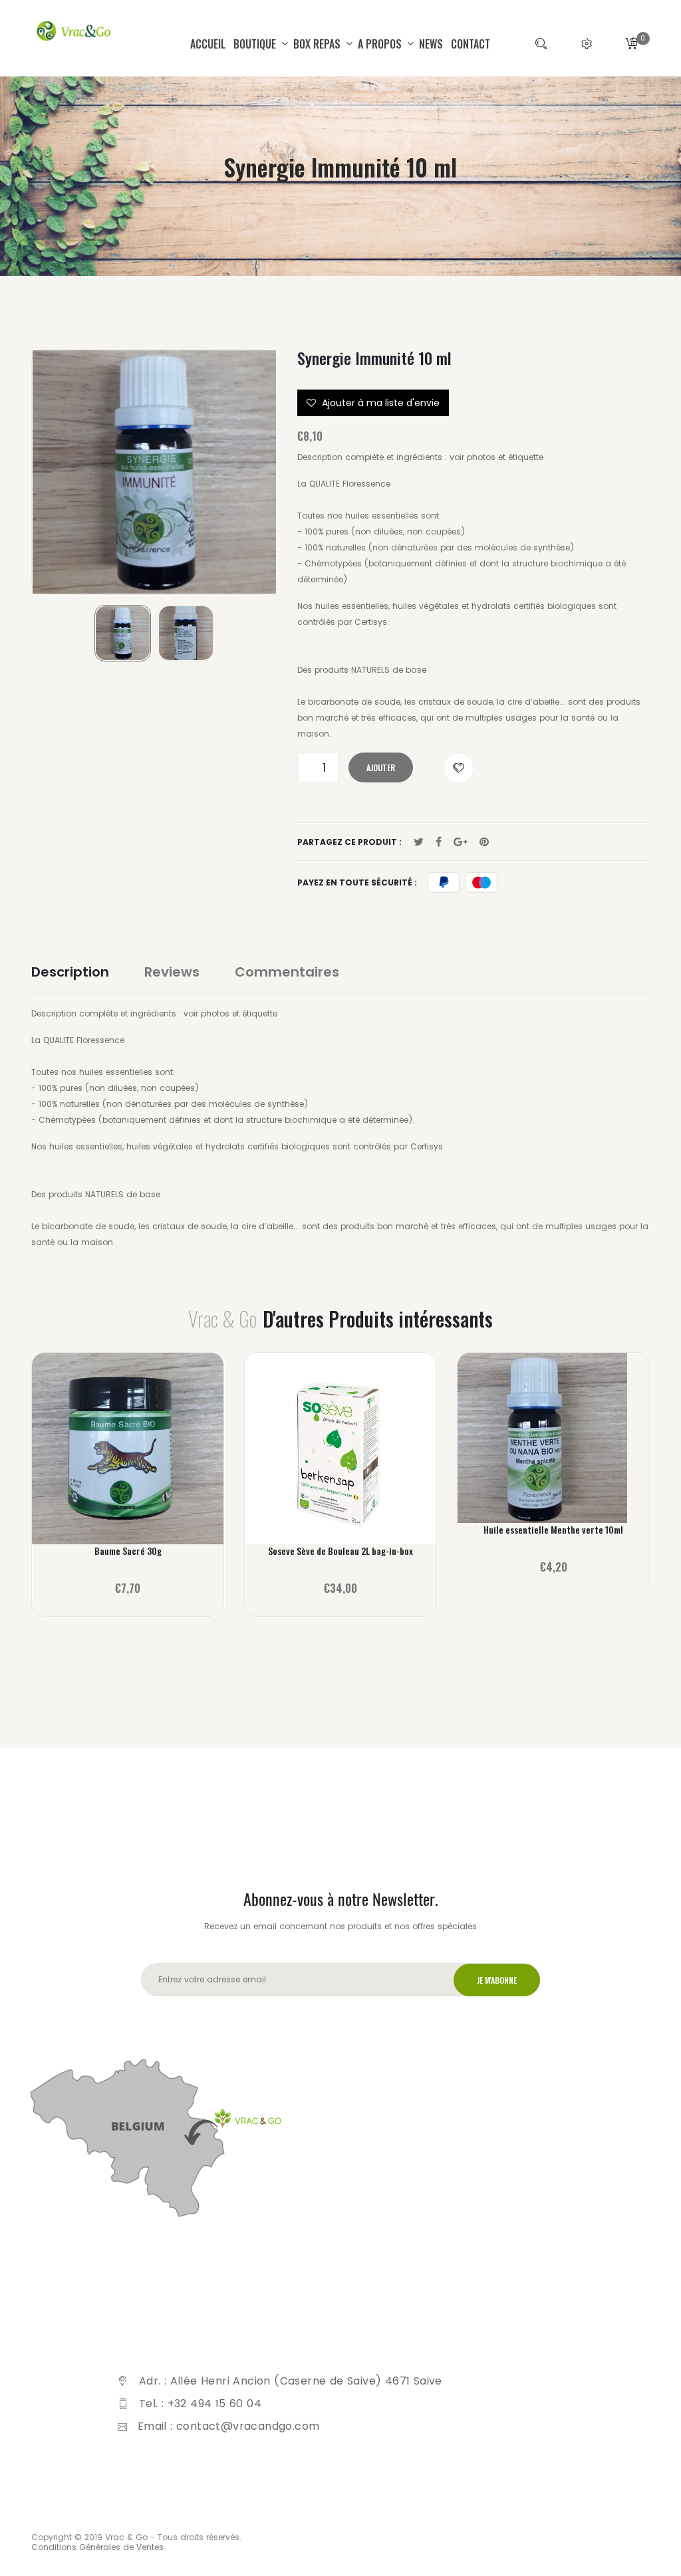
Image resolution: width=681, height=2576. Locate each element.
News (431, 44)
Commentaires (287, 972)
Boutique (256, 44)
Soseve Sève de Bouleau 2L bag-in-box (340, 1551)
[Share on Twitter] (419, 842)
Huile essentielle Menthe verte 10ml (553, 1530)
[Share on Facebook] (439, 842)
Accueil (208, 44)
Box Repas (318, 44)
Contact (471, 44)
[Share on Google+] (461, 842)
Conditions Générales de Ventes (97, 2547)
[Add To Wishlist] (459, 768)
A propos (381, 44)
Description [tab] (70, 972)
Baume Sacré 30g (128, 1551)
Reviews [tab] (172, 972)
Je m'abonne (497, 1980)
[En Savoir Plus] (128, 1457)
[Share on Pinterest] (484, 842)
